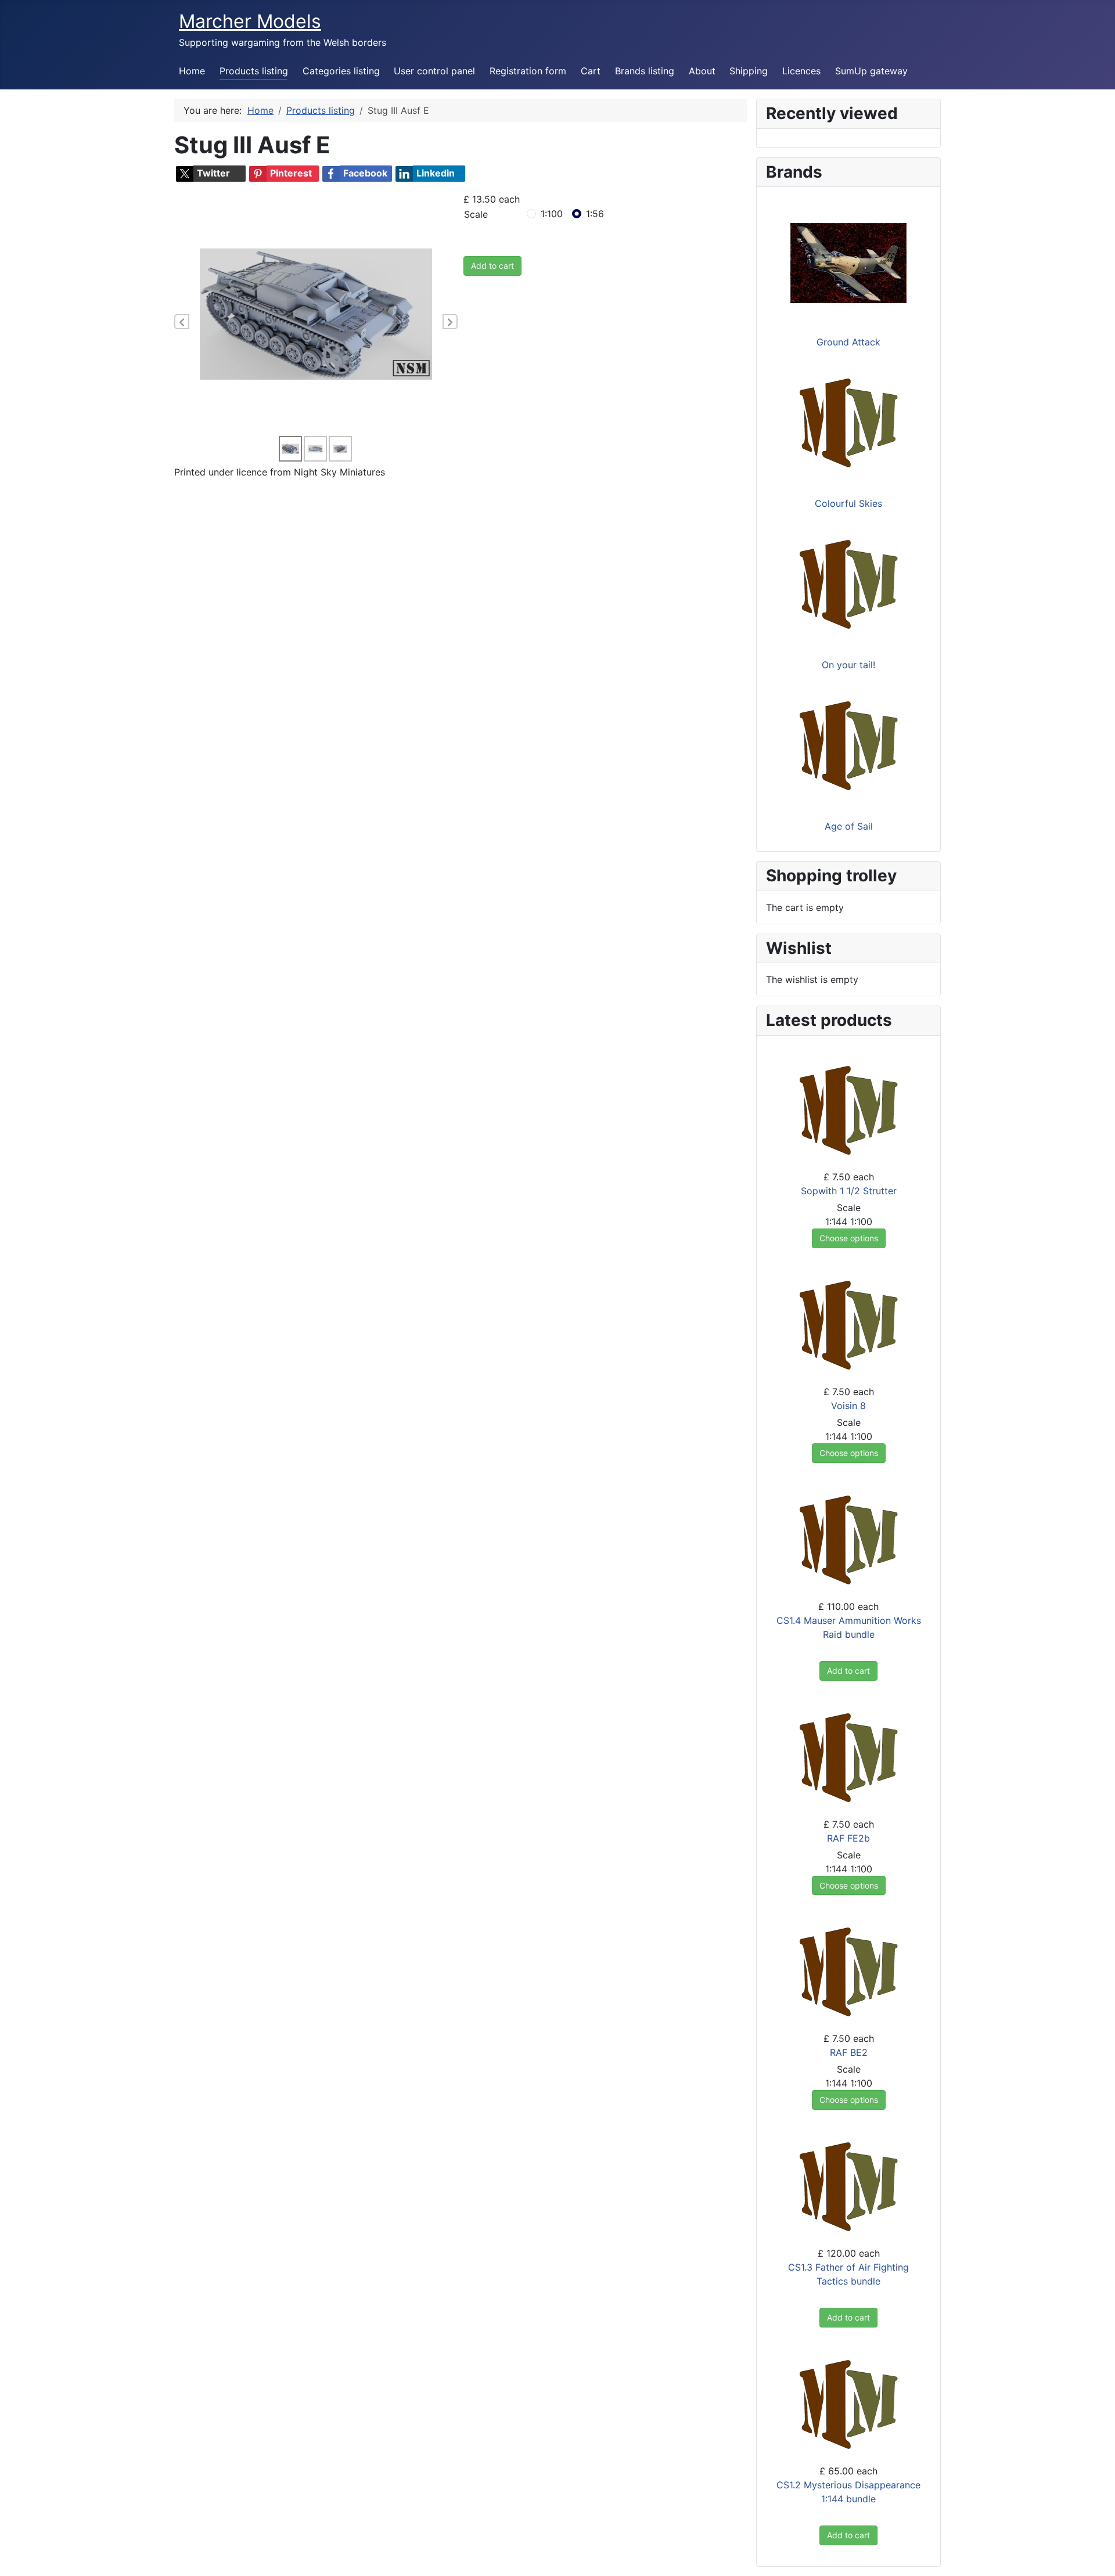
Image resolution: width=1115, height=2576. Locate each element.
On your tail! (848, 665)
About (702, 71)
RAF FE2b (848, 1838)
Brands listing (645, 71)
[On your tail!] (848, 585)
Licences (801, 71)
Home (192, 71)
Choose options (849, 1238)
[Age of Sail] (848, 747)
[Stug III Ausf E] (316, 313)
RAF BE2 (849, 2052)
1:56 (595, 214)
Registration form (528, 71)
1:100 (552, 214)
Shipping (749, 71)
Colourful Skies (848, 503)
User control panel (434, 71)
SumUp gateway (871, 71)
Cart (591, 71)
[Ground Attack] (848, 262)
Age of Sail (849, 826)
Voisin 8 (848, 1406)
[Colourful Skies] (848, 424)
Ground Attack (848, 342)
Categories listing (341, 71)
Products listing (254, 71)
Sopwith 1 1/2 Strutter (849, 1191)
